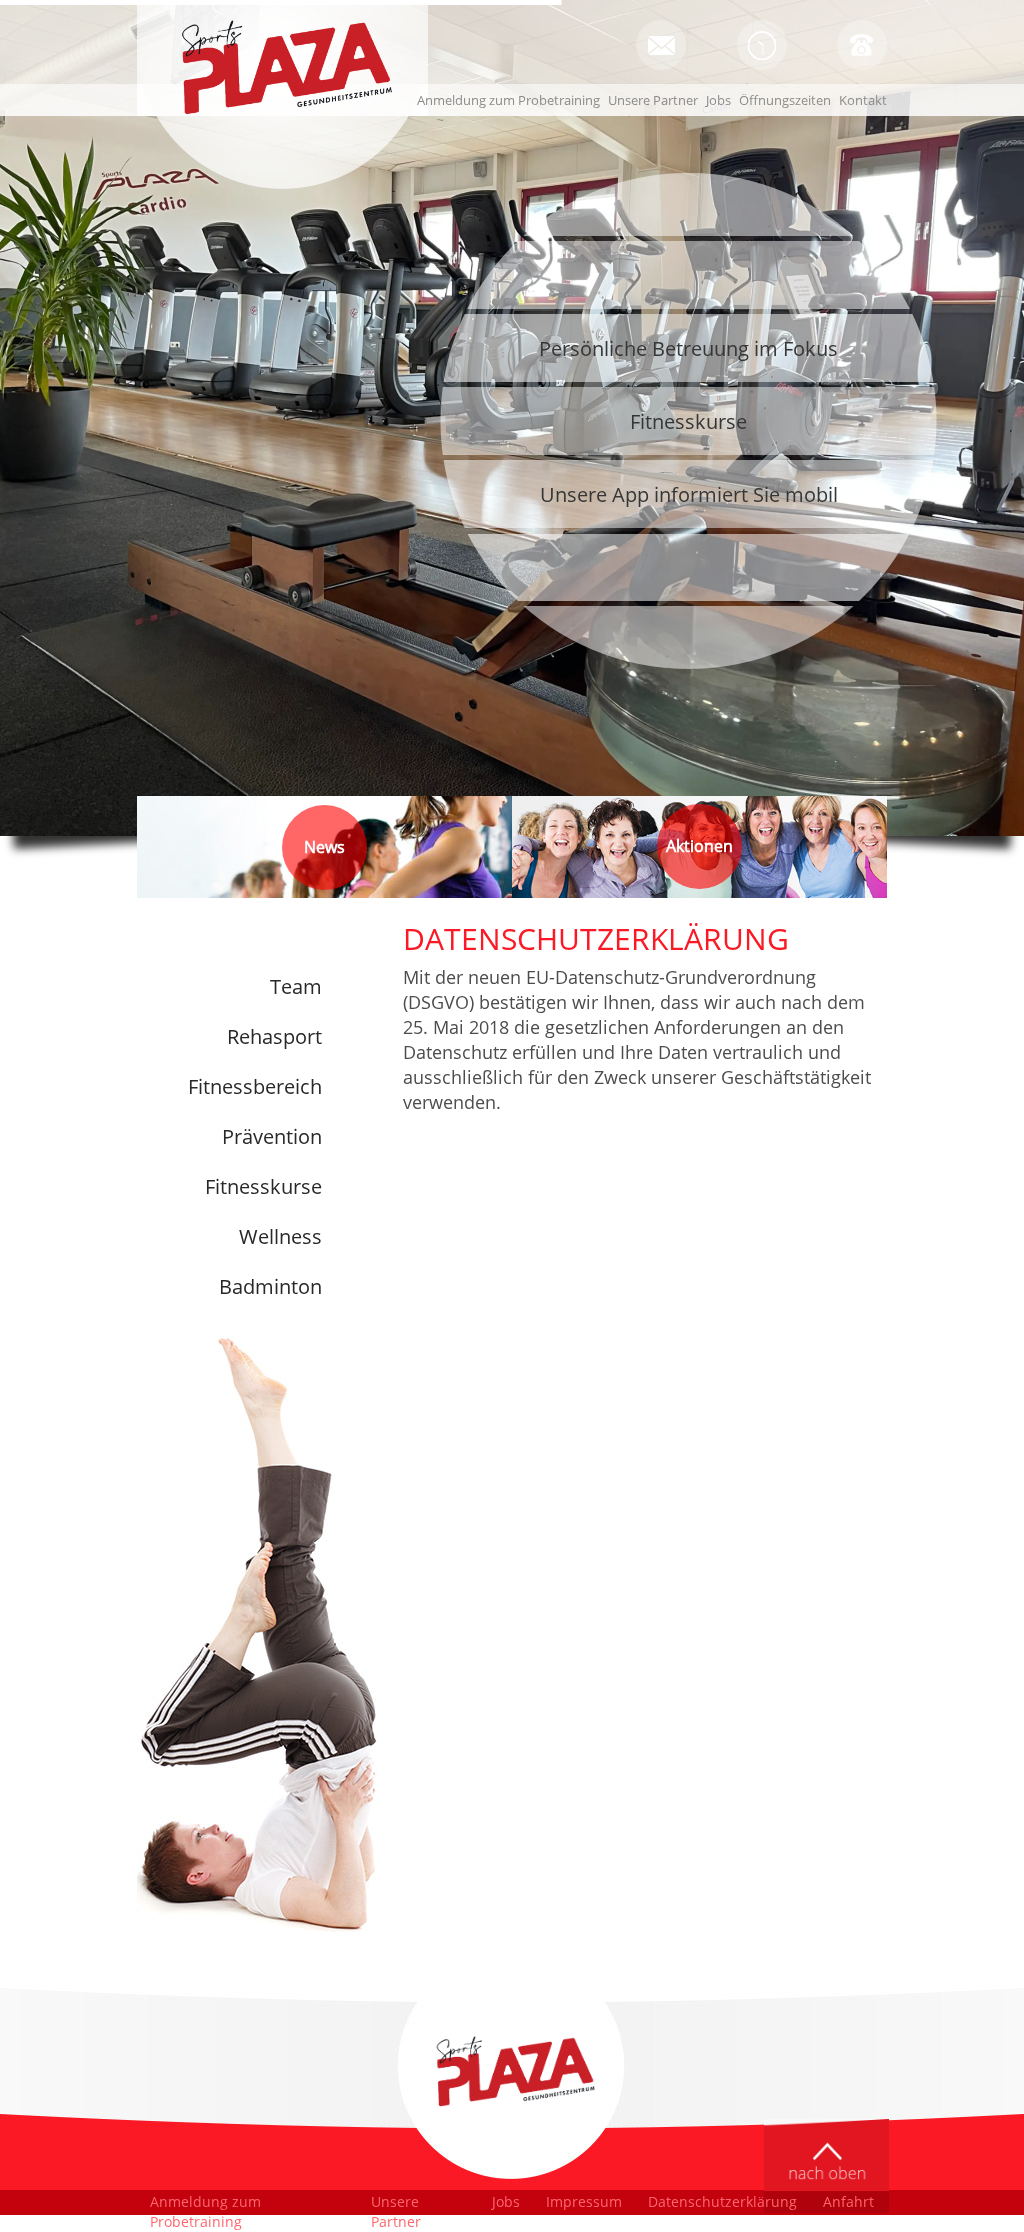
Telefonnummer (862, 45)
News (324, 847)
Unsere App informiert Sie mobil (689, 494)
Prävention (272, 1136)
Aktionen (699, 849)
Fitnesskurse (688, 421)
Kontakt (863, 100)
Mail (661, 45)
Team (296, 986)
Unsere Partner (653, 100)
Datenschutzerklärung (722, 2201)
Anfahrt (848, 2201)
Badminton (270, 1286)
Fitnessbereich (255, 1086)
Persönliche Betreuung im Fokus (688, 348)
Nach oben (826, 2166)
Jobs (718, 100)
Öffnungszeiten (762, 45)
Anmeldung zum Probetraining (508, 100)
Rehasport (274, 1036)
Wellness (280, 1236)
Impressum (584, 2201)
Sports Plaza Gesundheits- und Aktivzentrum (282, 67)
